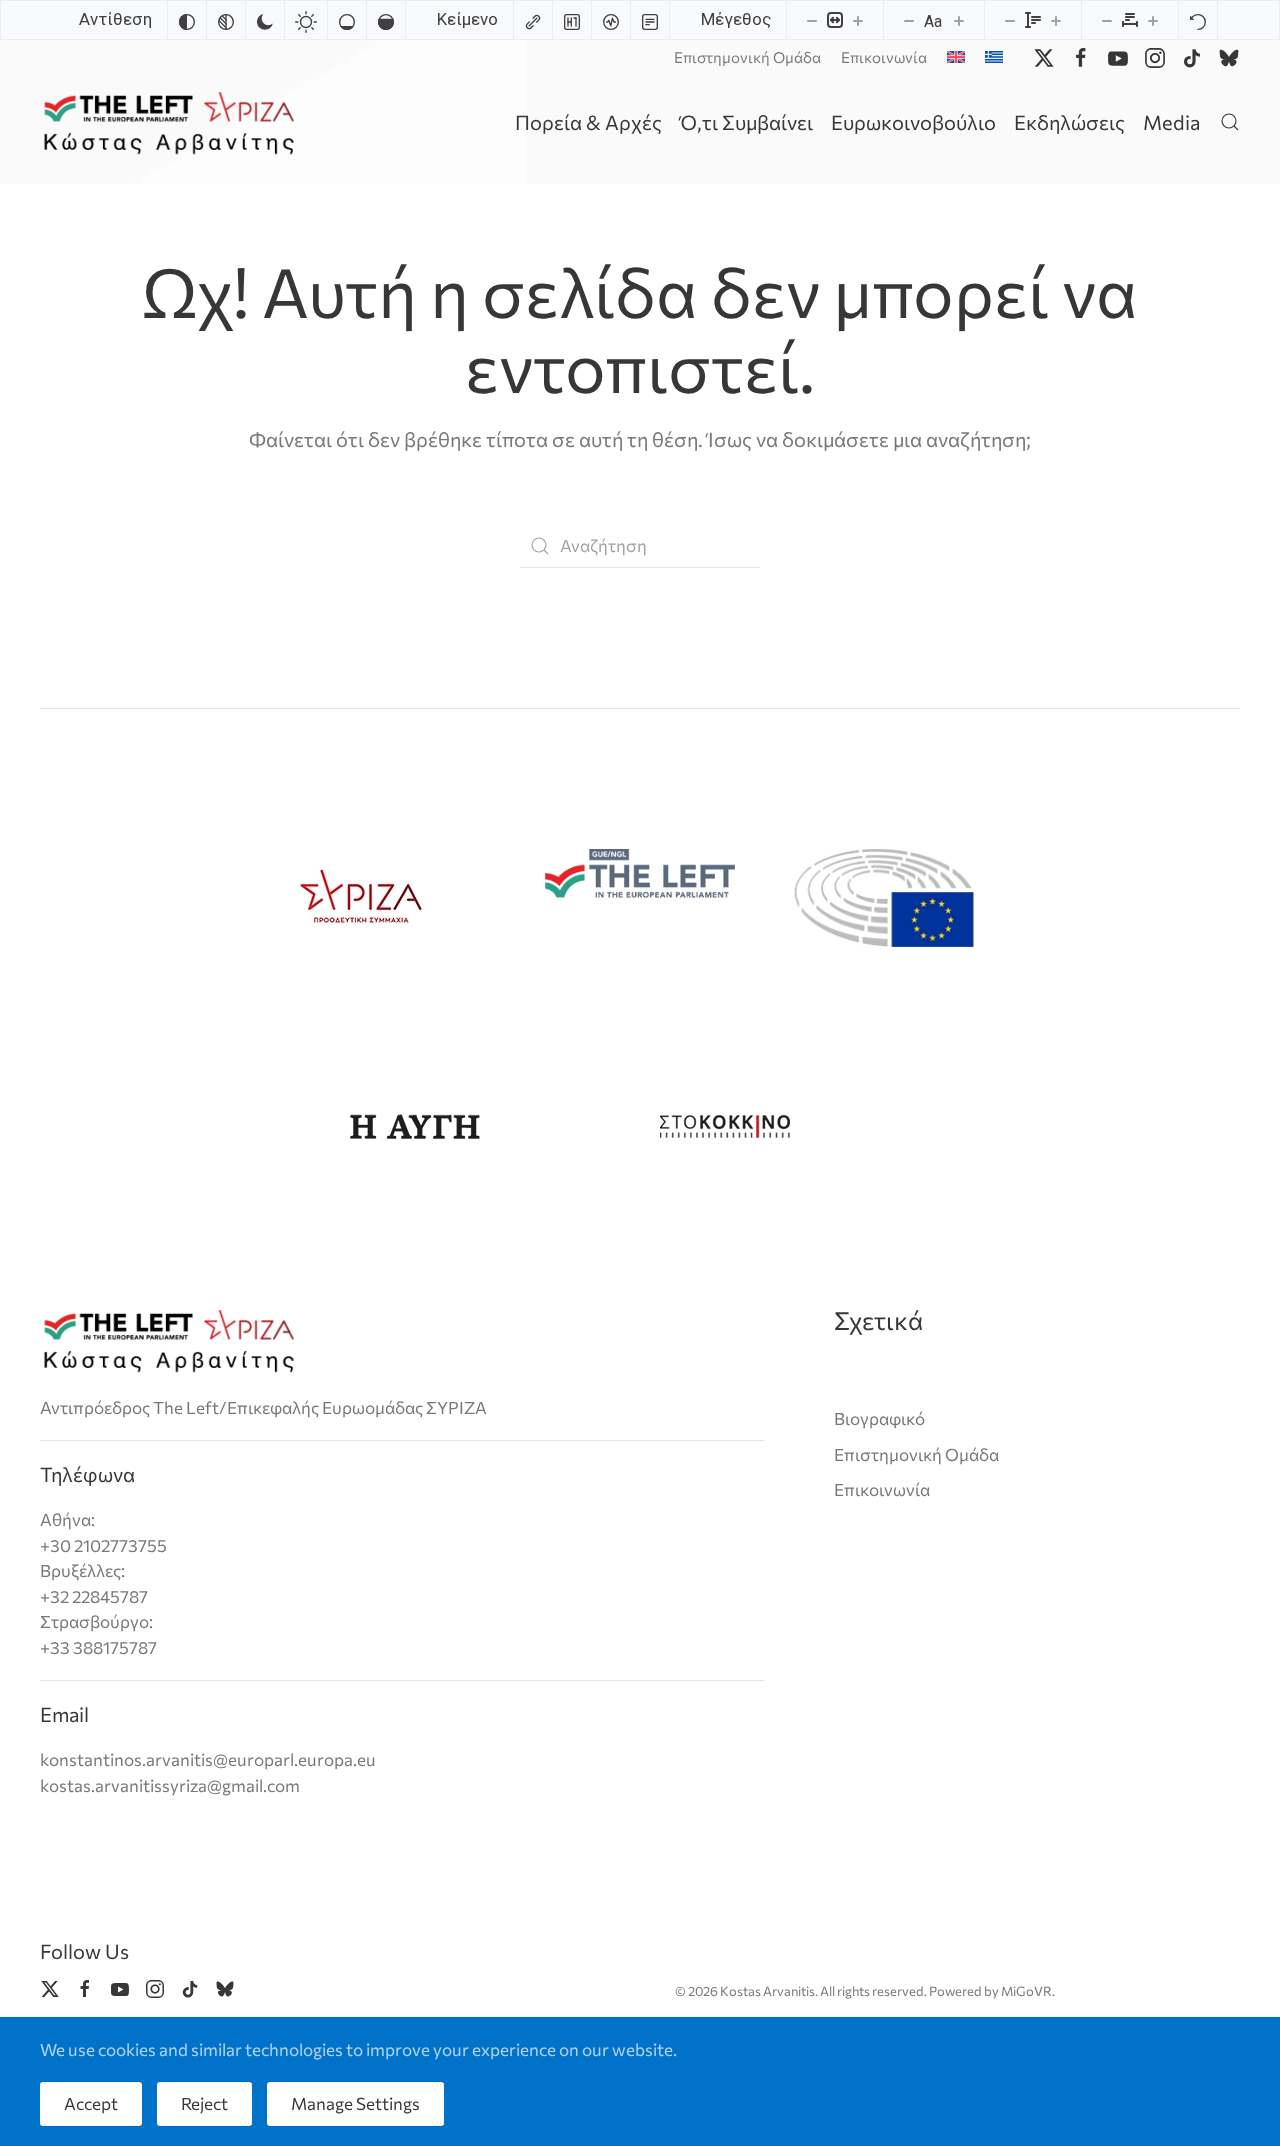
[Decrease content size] (812, 20)
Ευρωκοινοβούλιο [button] (913, 122)
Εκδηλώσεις (1069, 122)
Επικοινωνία (884, 57)
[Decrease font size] (909, 20)
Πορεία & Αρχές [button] (588, 122)
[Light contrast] (306, 20)
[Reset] (1198, 20)
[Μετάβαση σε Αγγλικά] (956, 57)
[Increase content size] (858, 20)
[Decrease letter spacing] (1107, 20)
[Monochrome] (226, 20)
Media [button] (1171, 122)
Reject (204, 2103)
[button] (1230, 121)
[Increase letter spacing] (1153, 20)
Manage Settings (355, 2103)
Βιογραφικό (879, 1418)
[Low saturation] (347, 20)
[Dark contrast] (265, 20)
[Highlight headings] (572, 20)
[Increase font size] (959, 20)
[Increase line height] (1056, 20)
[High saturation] (386, 20)
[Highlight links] (533, 20)
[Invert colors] (187, 20)
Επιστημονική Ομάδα (747, 57)
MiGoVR (1026, 1991)
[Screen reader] (611, 20)
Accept (91, 2103)
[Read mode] (650, 20)
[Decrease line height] (1010, 20)
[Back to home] (172, 121)
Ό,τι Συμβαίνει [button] (746, 122)
